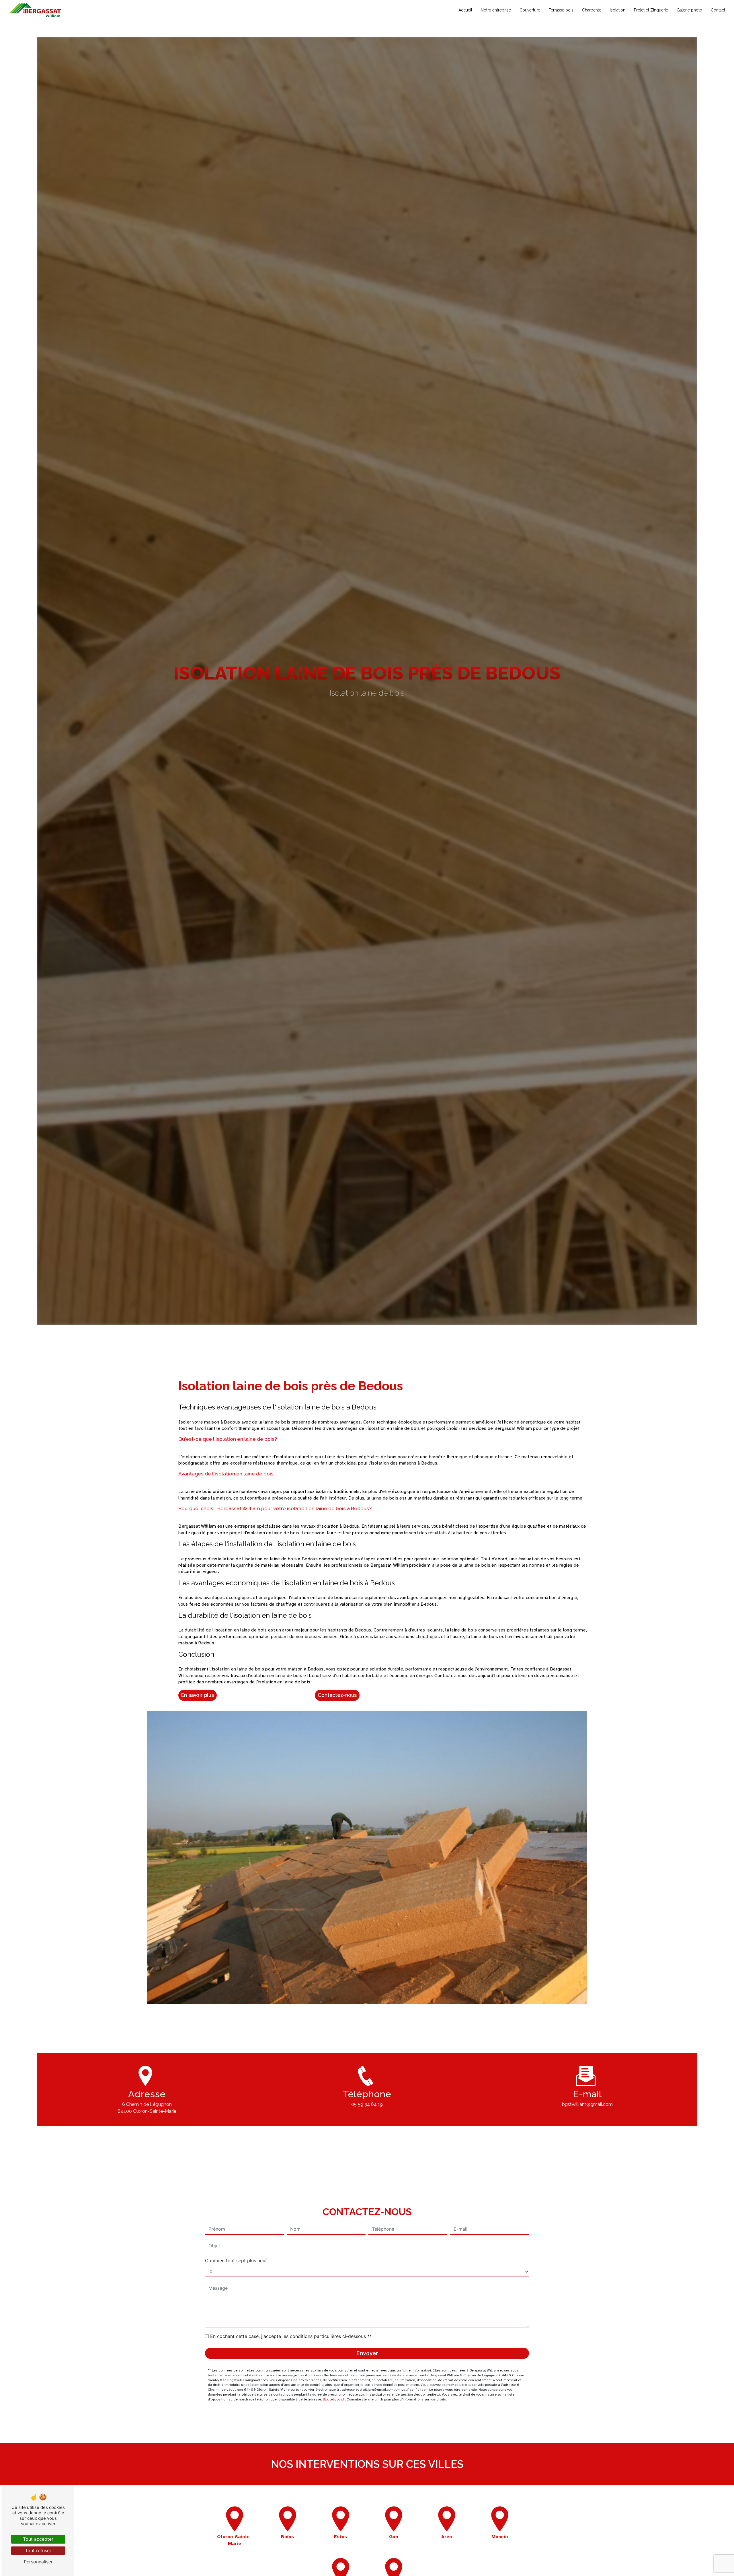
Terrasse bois (561, 10)
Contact (718, 10)
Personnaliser (38, 2562)
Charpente (592, 10)
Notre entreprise (496, 10)
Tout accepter (38, 2539)
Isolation (618, 10)
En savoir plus (198, 1695)
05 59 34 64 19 (367, 2104)
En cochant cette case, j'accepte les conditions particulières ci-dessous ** (291, 2336)
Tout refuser (38, 2550)
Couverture (530, 10)
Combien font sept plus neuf (236, 2261)
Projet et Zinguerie (651, 10)
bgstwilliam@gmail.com (587, 2104)
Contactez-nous (337, 1695)
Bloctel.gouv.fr (334, 2399)
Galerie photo (689, 10)
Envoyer (367, 2353)
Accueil (465, 10)
